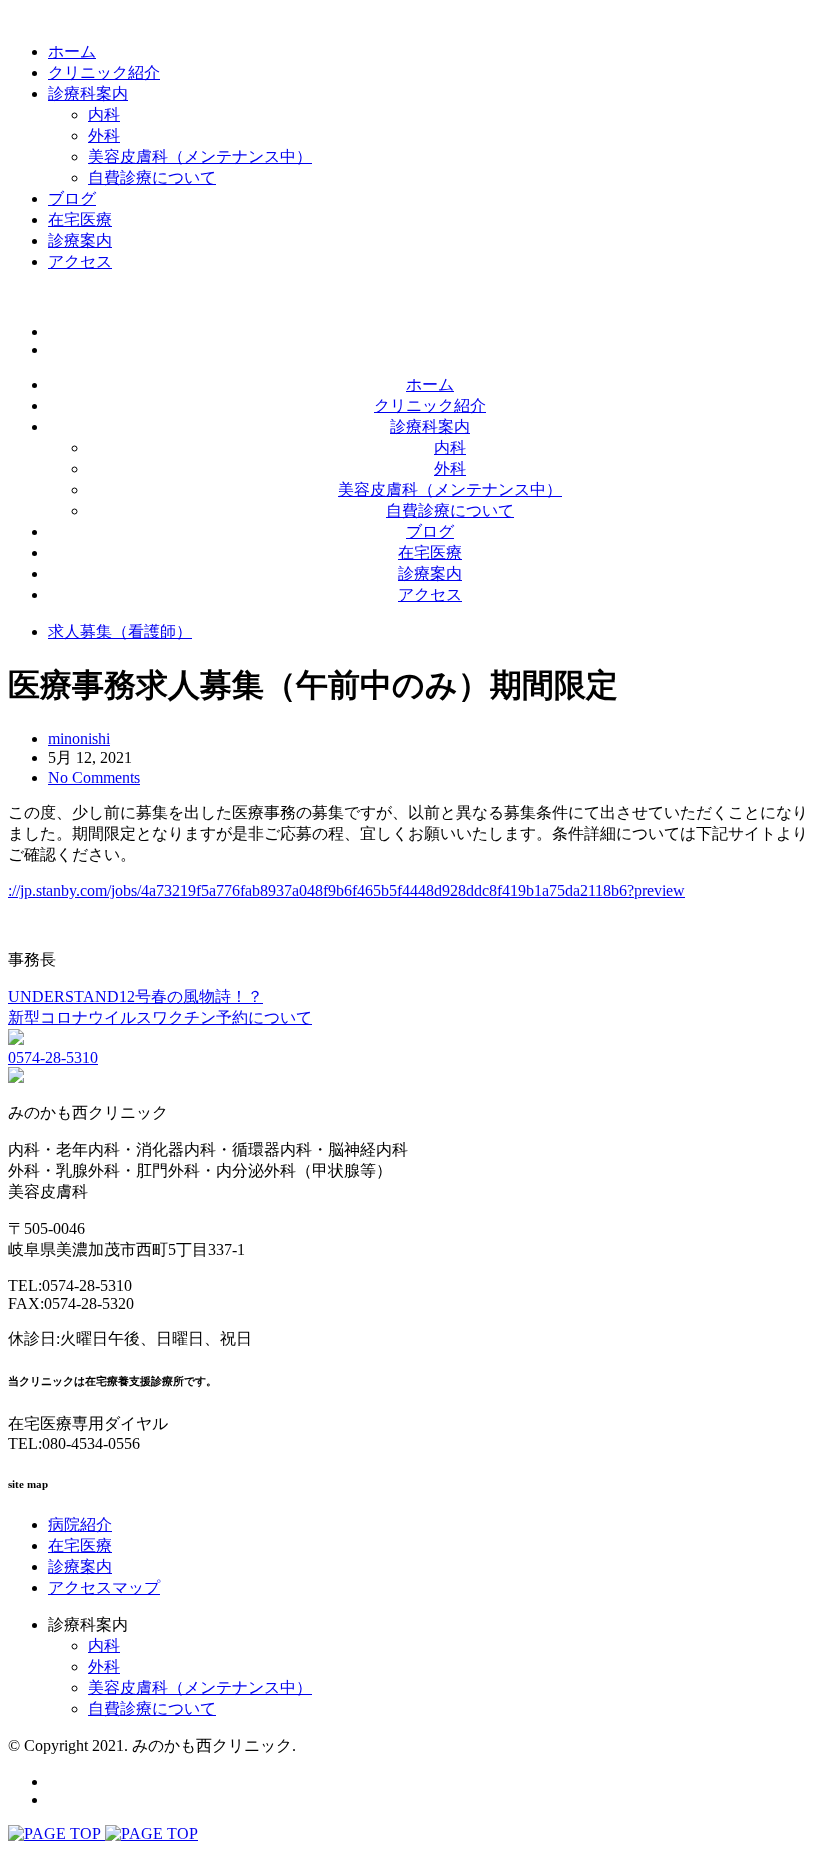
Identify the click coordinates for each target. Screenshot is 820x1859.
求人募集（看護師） (120, 631)
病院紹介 (80, 1524)
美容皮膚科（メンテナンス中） (200, 156)
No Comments (94, 777)
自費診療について (152, 177)
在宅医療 (80, 219)
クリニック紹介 (104, 72)
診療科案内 (88, 93)
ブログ (72, 198)
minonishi (79, 738)
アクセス (80, 261)
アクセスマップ (104, 1587)
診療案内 (80, 240)
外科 (104, 135)
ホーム (72, 51)
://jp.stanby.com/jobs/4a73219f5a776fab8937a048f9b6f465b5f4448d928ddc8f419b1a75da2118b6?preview (346, 890)
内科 (104, 114)
